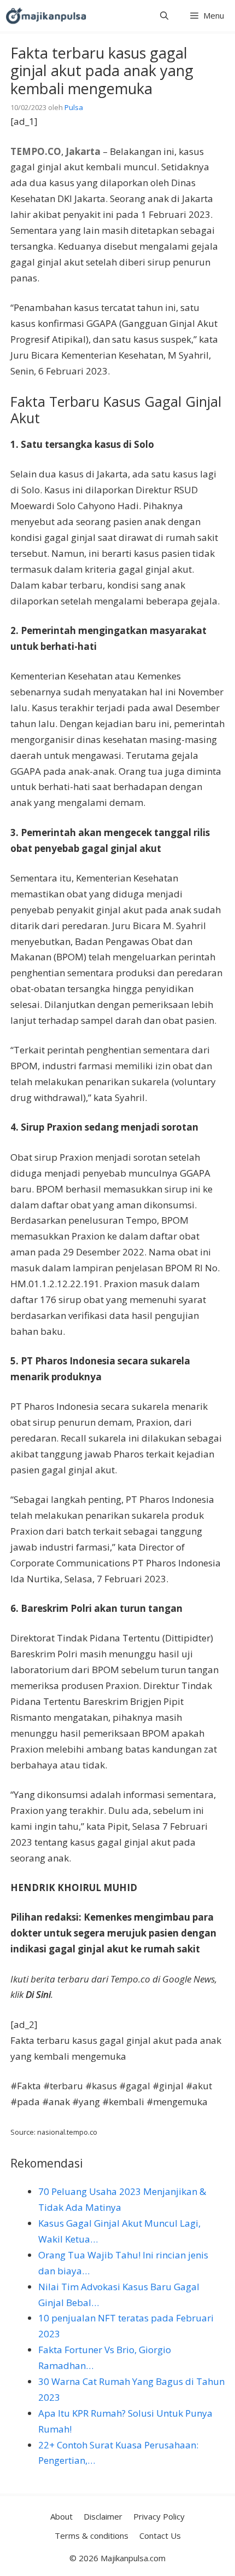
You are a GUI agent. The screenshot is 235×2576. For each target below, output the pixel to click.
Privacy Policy (159, 2516)
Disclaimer (103, 2516)
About (61, 2516)
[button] (164, 16)
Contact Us (160, 2535)
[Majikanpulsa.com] (46, 16)
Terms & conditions (92, 2535)
